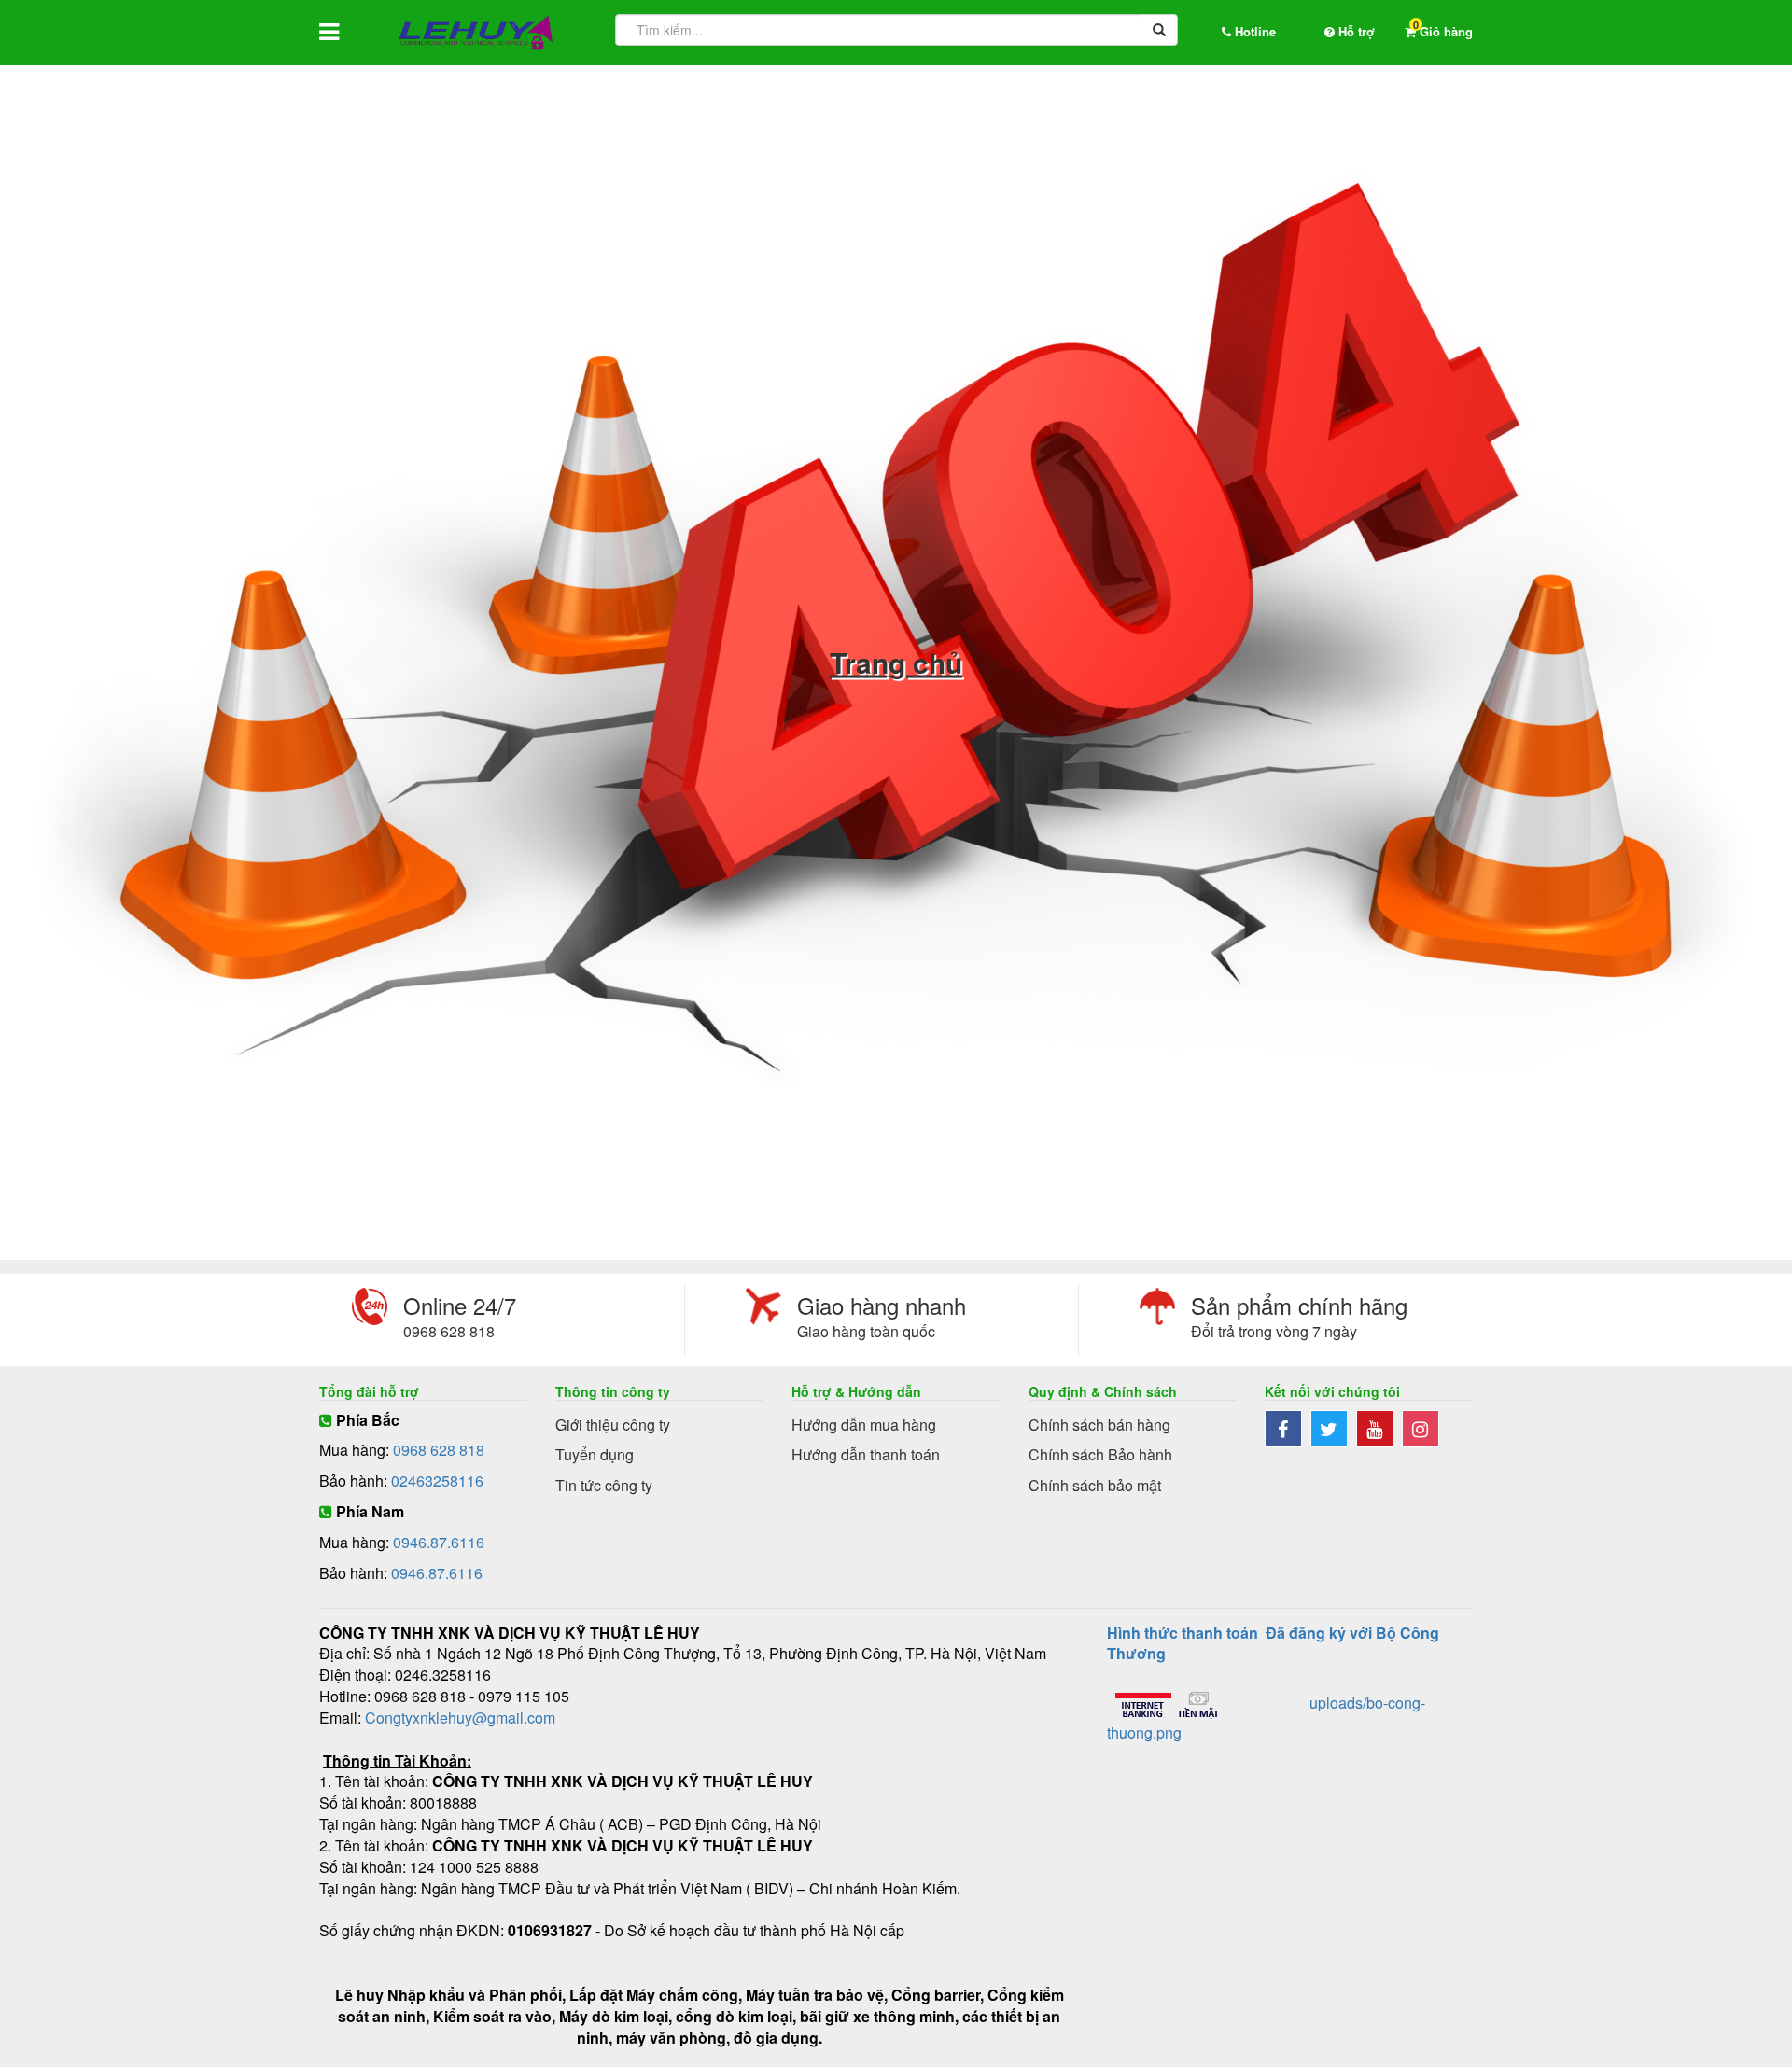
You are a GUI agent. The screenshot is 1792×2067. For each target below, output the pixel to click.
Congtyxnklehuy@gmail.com (460, 1718)
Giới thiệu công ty (613, 1425)
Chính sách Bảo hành (1100, 1454)
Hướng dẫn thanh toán (866, 1454)
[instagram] (1423, 1430)
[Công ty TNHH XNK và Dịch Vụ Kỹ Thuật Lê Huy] (476, 33)
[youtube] (1379, 1430)
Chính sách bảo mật (1095, 1485)
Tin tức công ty (604, 1485)
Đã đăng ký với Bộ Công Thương (1273, 1643)
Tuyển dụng (595, 1454)
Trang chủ (896, 663)
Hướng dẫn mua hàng (864, 1425)
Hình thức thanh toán (1183, 1633)
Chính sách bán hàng (1099, 1425)
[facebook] (1288, 1430)
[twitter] (1333, 1430)
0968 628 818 (439, 1450)
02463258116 (437, 1480)
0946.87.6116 (439, 1542)
